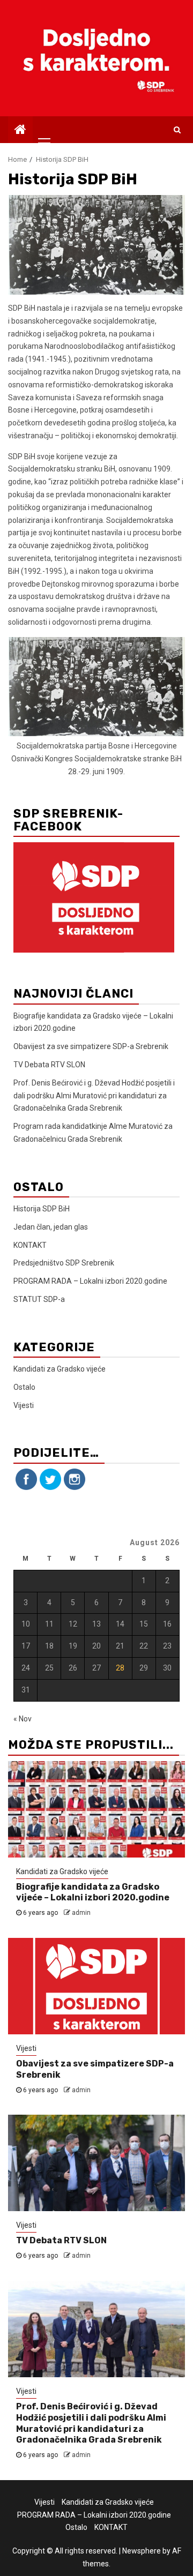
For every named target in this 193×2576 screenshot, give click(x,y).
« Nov (23, 1719)
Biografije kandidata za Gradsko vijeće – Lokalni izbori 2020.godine (93, 1892)
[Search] (177, 130)
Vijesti (24, 1405)
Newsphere (142, 2551)
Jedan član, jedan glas (51, 1227)
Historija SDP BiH (42, 1209)
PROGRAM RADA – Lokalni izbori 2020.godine (90, 1281)
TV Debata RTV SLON (49, 1065)
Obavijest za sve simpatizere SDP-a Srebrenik (91, 1046)
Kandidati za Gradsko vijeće (60, 1369)
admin (81, 1913)
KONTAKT (30, 1245)
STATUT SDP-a (39, 1299)
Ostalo (24, 1387)
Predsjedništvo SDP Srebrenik (64, 1263)
